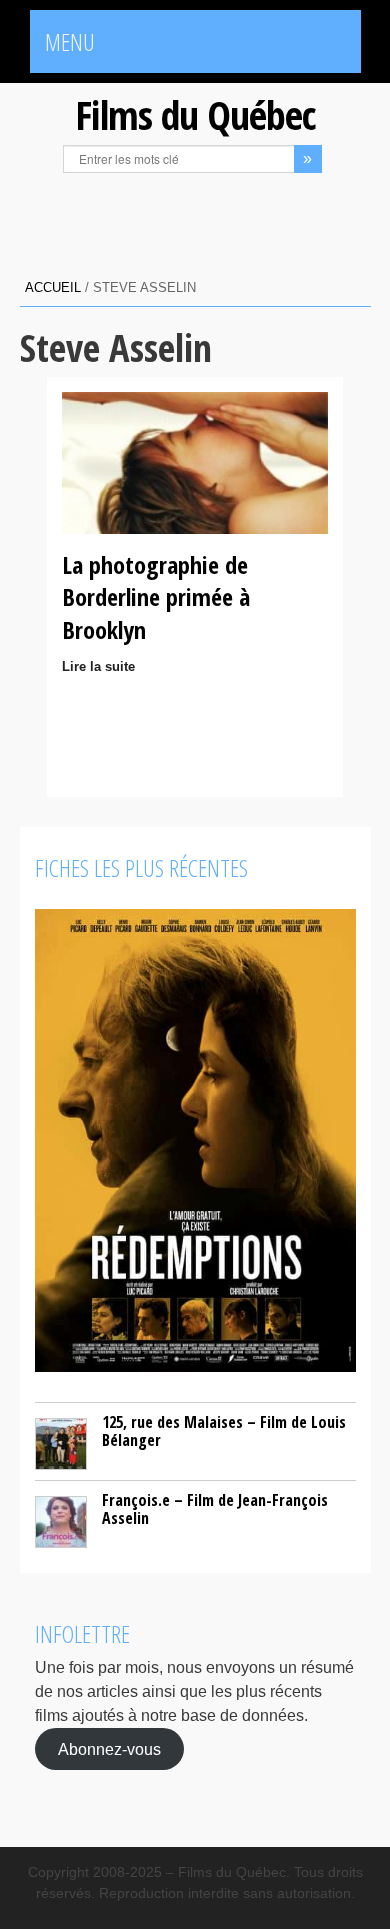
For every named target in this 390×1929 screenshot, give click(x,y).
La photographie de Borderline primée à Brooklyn (156, 597)
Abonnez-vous (109, 1749)
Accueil (53, 287)
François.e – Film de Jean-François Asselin (215, 1509)
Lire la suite (98, 666)
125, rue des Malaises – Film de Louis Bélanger (224, 1431)
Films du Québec (195, 114)
